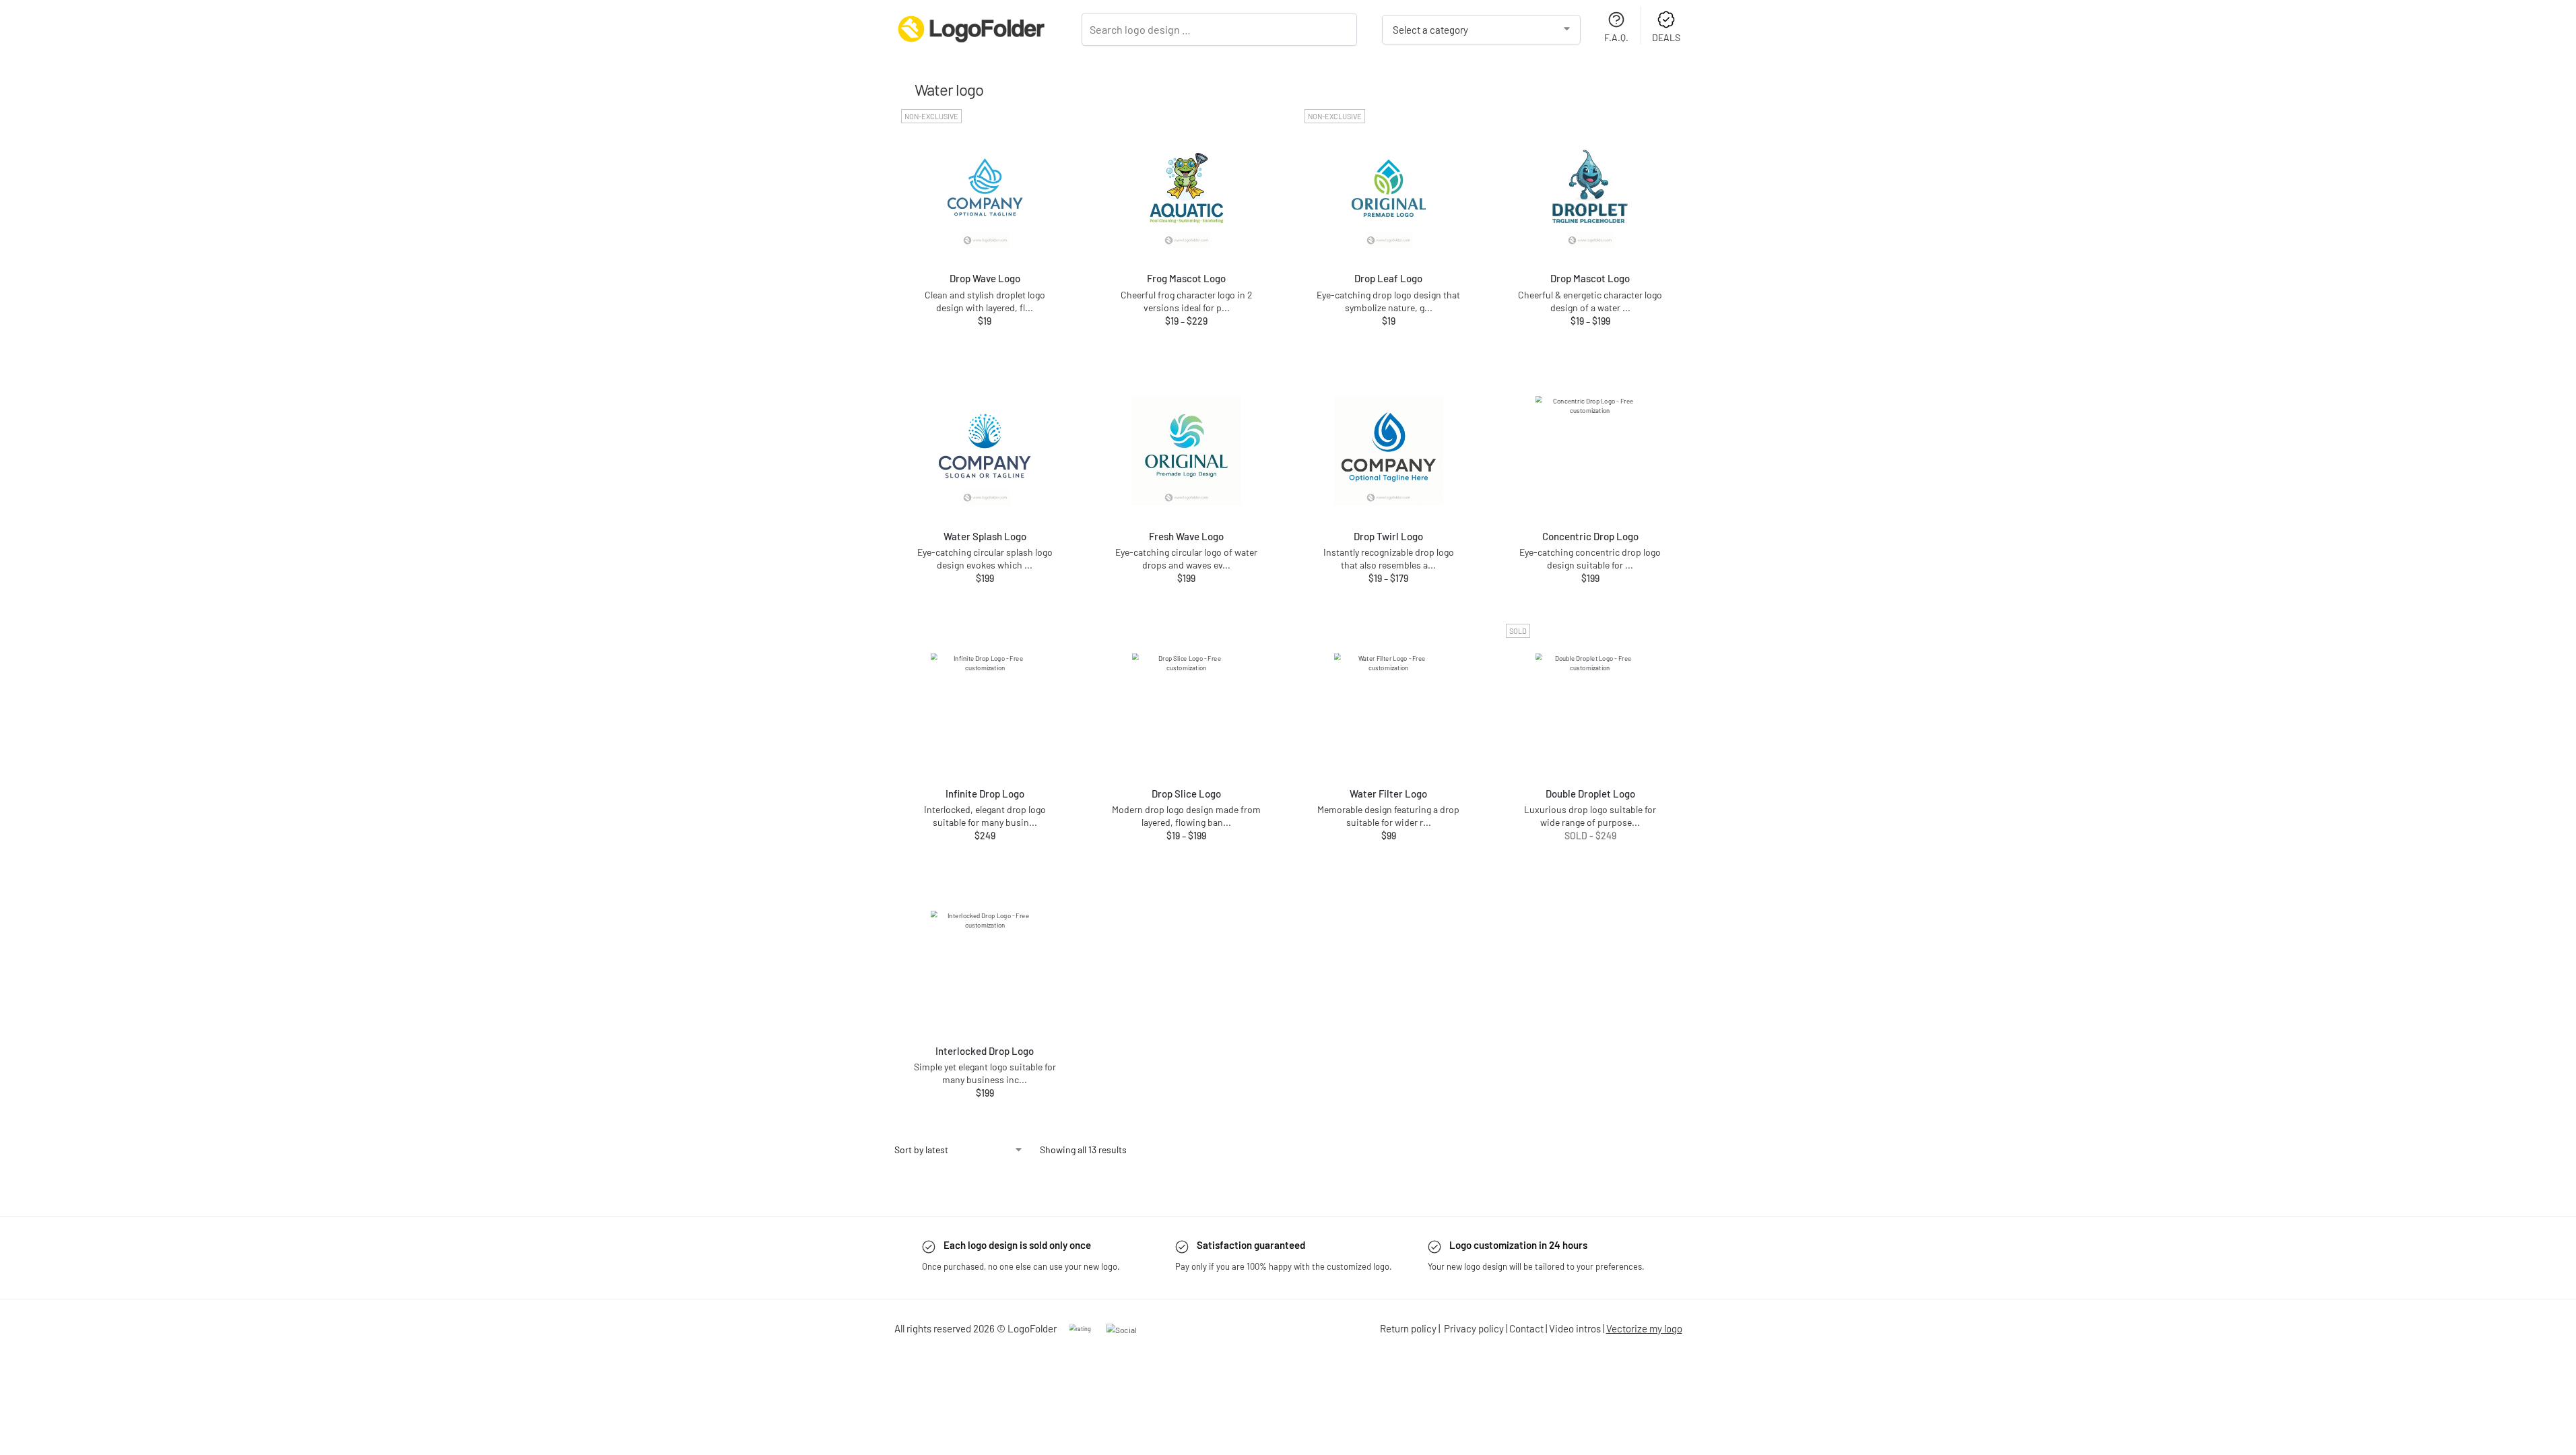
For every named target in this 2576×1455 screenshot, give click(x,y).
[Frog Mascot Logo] (1187, 193)
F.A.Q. (1616, 37)
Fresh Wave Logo (1186, 536)
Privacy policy (1474, 1328)
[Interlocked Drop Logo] (985, 965)
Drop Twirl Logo (1388, 536)
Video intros (1575, 1328)
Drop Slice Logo (1186, 794)
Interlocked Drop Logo (985, 1051)
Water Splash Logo (985, 536)
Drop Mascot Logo (1590, 278)
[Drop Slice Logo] (1187, 708)
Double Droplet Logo (1590, 794)
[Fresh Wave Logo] (1187, 451)
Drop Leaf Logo (1388, 278)
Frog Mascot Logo (1186, 278)
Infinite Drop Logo (985, 794)
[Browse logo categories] (1482, 30)
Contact (1526, 1328)
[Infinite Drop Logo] (985, 708)
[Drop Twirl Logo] (1389, 451)
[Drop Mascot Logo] (1590, 193)
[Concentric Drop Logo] (1590, 451)
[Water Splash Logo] (985, 451)
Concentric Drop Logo (1590, 536)
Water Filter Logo (1388, 794)
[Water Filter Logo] (1389, 708)
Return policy (1408, 1328)
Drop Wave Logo (985, 278)
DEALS (1666, 37)
